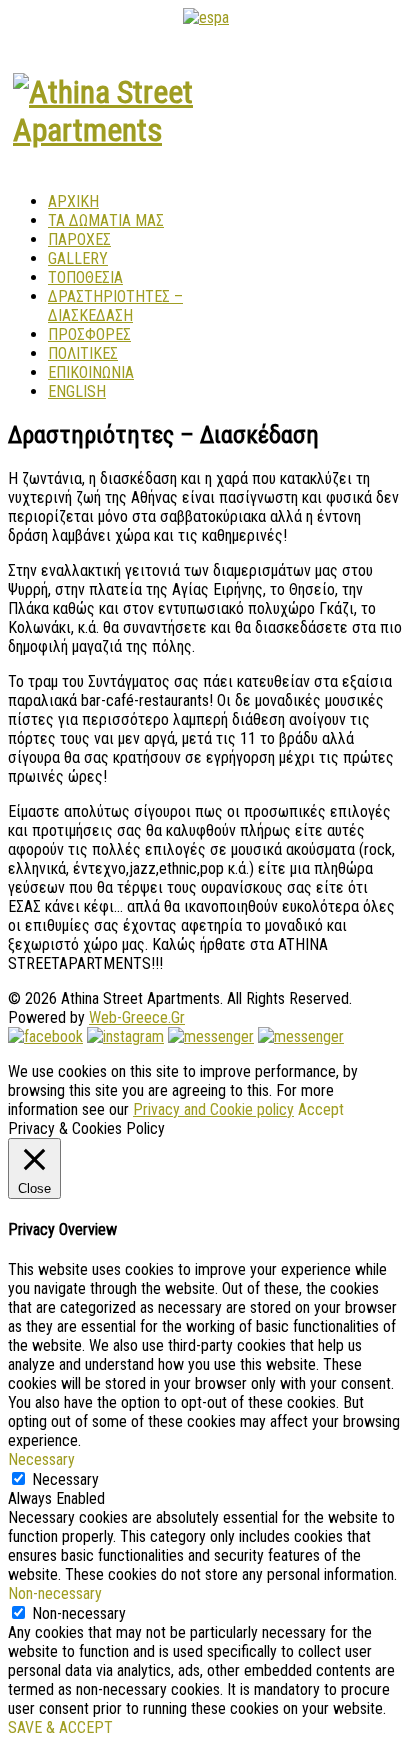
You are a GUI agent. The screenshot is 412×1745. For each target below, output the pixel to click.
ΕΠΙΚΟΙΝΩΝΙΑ (91, 372)
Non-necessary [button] (55, 1593)
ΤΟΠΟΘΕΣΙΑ (85, 277)
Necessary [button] (41, 1459)
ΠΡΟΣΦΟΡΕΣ (89, 334)
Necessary (65, 1479)
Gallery (78, 258)
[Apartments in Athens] (108, 130)
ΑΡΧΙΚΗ (73, 201)
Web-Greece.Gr (137, 1017)
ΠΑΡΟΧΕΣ (79, 239)
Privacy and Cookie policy (213, 1109)
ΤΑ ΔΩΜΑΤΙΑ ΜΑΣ (106, 220)
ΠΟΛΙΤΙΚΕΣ (83, 353)
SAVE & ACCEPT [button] (60, 1727)
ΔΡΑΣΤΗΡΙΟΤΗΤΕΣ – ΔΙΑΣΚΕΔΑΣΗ (115, 306)
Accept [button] (321, 1109)
